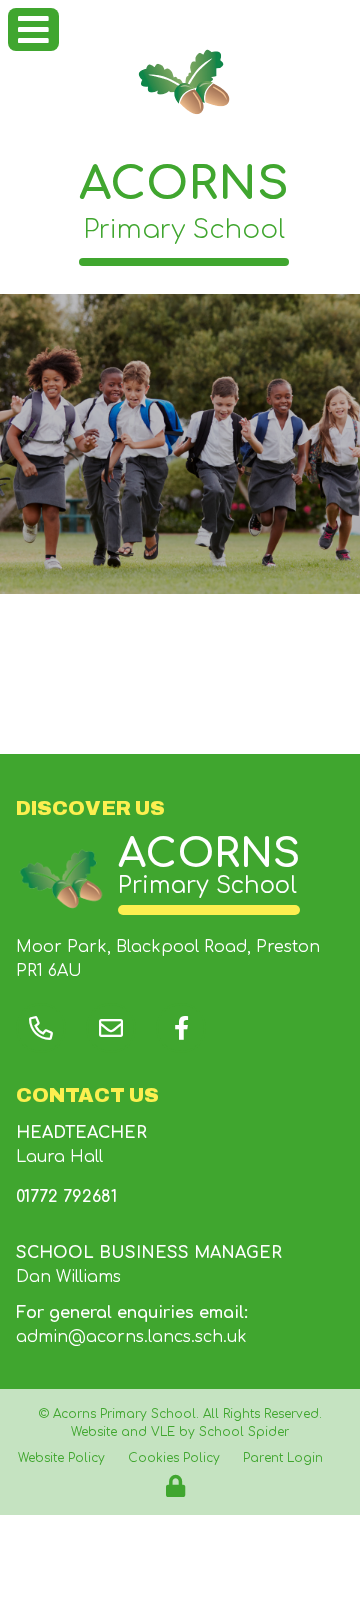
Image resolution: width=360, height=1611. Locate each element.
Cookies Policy (174, 1458)
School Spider (244, 1432)
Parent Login (283, 1458)
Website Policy (61, 1458)
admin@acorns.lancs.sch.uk (131, 1337)
